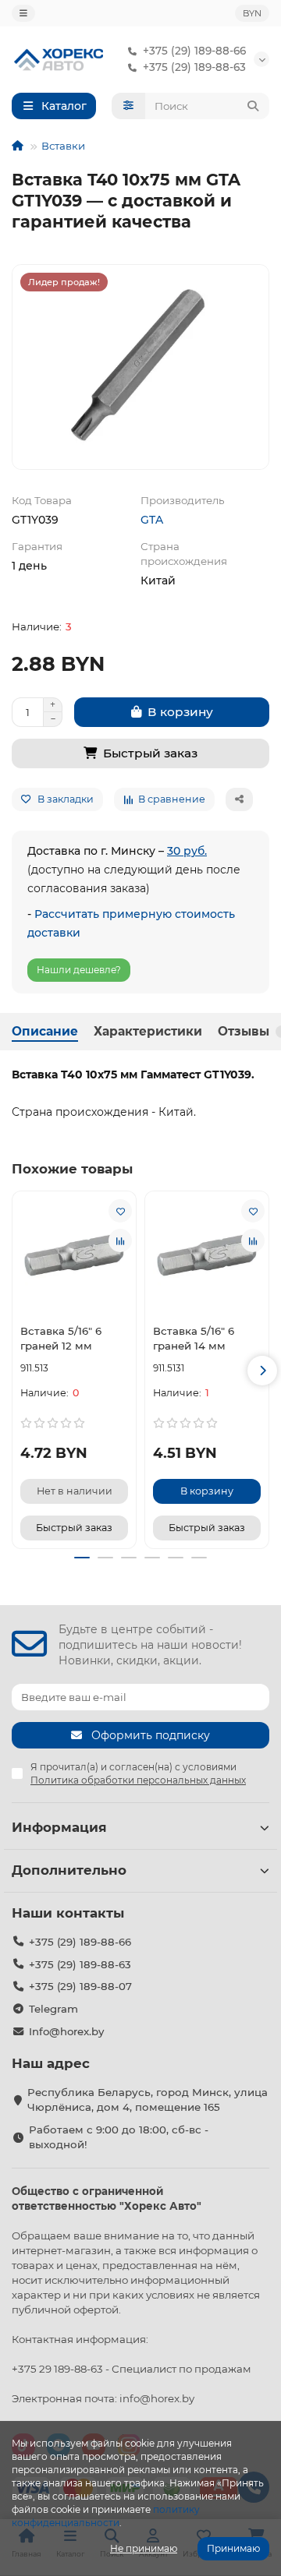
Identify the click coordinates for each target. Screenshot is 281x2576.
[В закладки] (120, 1211)
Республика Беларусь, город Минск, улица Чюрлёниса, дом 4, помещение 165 (148, 2100)
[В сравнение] (120, 1240)
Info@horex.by (66, 2031)
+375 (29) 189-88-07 (80, 1986)
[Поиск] (253, 106)
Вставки (63, 146)
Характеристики (148, 1031)
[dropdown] (23, 13)
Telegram (53, 2009)
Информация (59, 1827)
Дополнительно (69, 1870)
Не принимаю (144, 2548)
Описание (45, 1031)
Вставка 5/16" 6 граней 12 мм (61, 1338)
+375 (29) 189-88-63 (194, 67)
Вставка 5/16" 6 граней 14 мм (194, 1338)
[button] (19, 1371)
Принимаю (233, 2548)
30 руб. (187, 851)
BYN (252, 13)
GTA (152, 520)
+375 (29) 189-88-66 (194, 51)
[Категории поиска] (128, 106)
